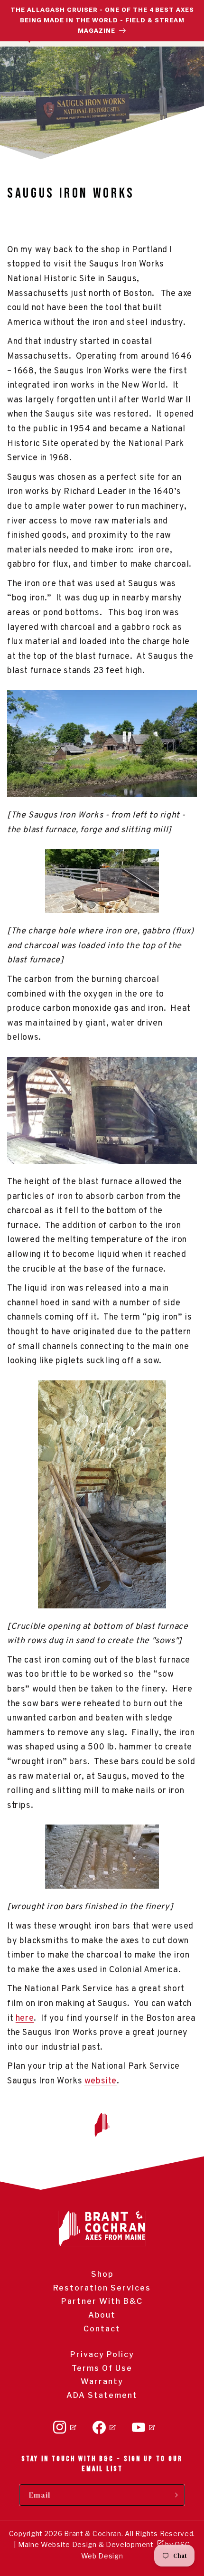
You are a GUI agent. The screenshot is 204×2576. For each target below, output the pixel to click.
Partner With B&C (102, 2301)
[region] (102, 21)
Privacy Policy (102, 2354)
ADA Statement (102, 2395)
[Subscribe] (174, 2495)
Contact (102, 2329)
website (101, 2081)
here (25, 2019)
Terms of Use (102, 2368)
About (102, 2315)
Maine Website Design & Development (86, 2544)
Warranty (102, 2381)
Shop (102, 2274)
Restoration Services (102, 2288)
